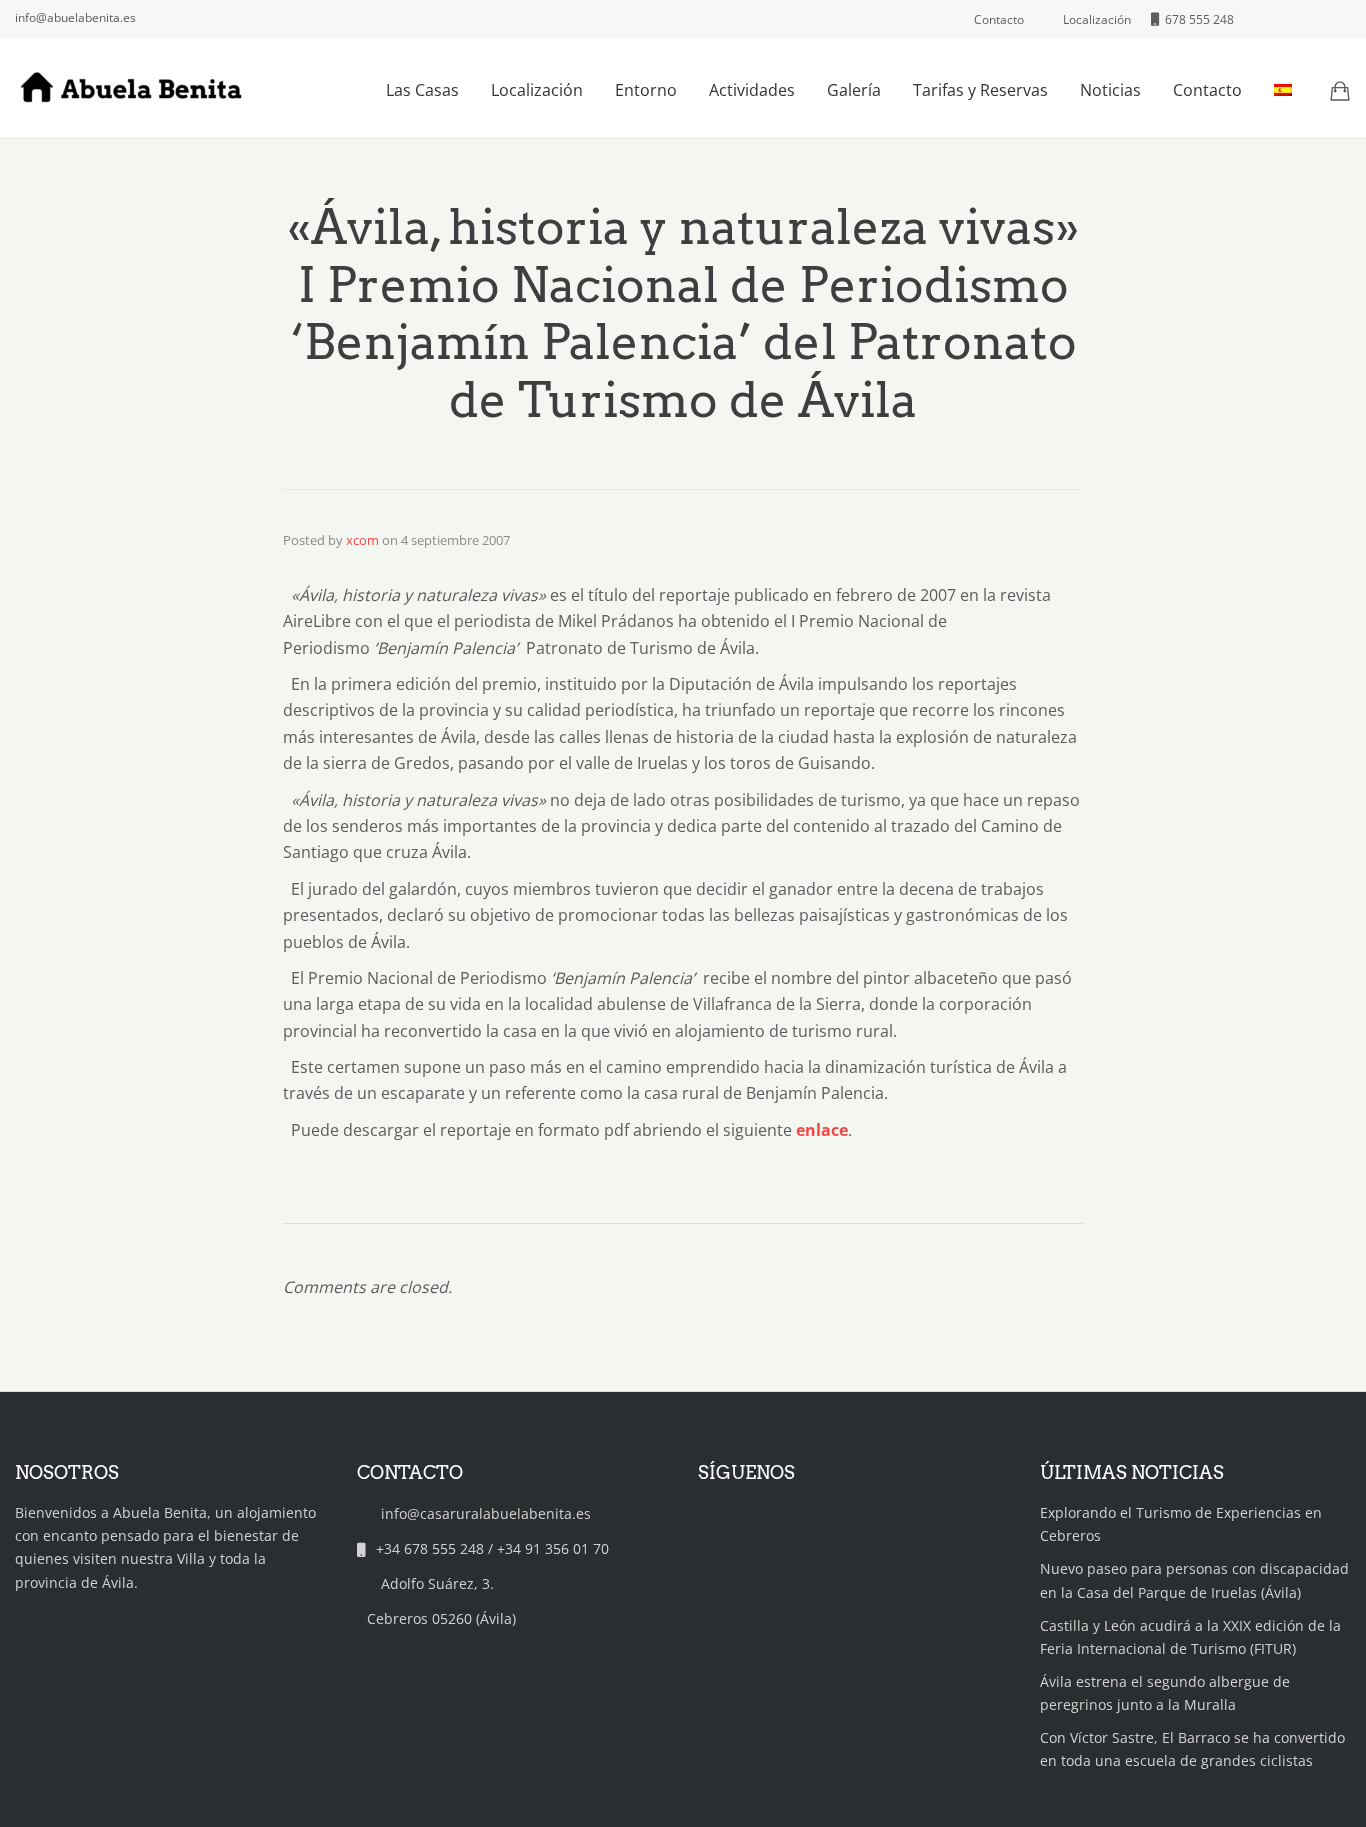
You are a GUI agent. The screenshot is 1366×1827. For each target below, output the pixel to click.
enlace (822, 1130)
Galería (854, 90)
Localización (537, 90)
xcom (362, 540)
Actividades (752, 90)
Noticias (1110, 90)
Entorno (646, 90)
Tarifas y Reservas (980, 90)
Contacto (1207, 90)
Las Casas (422, 90)
